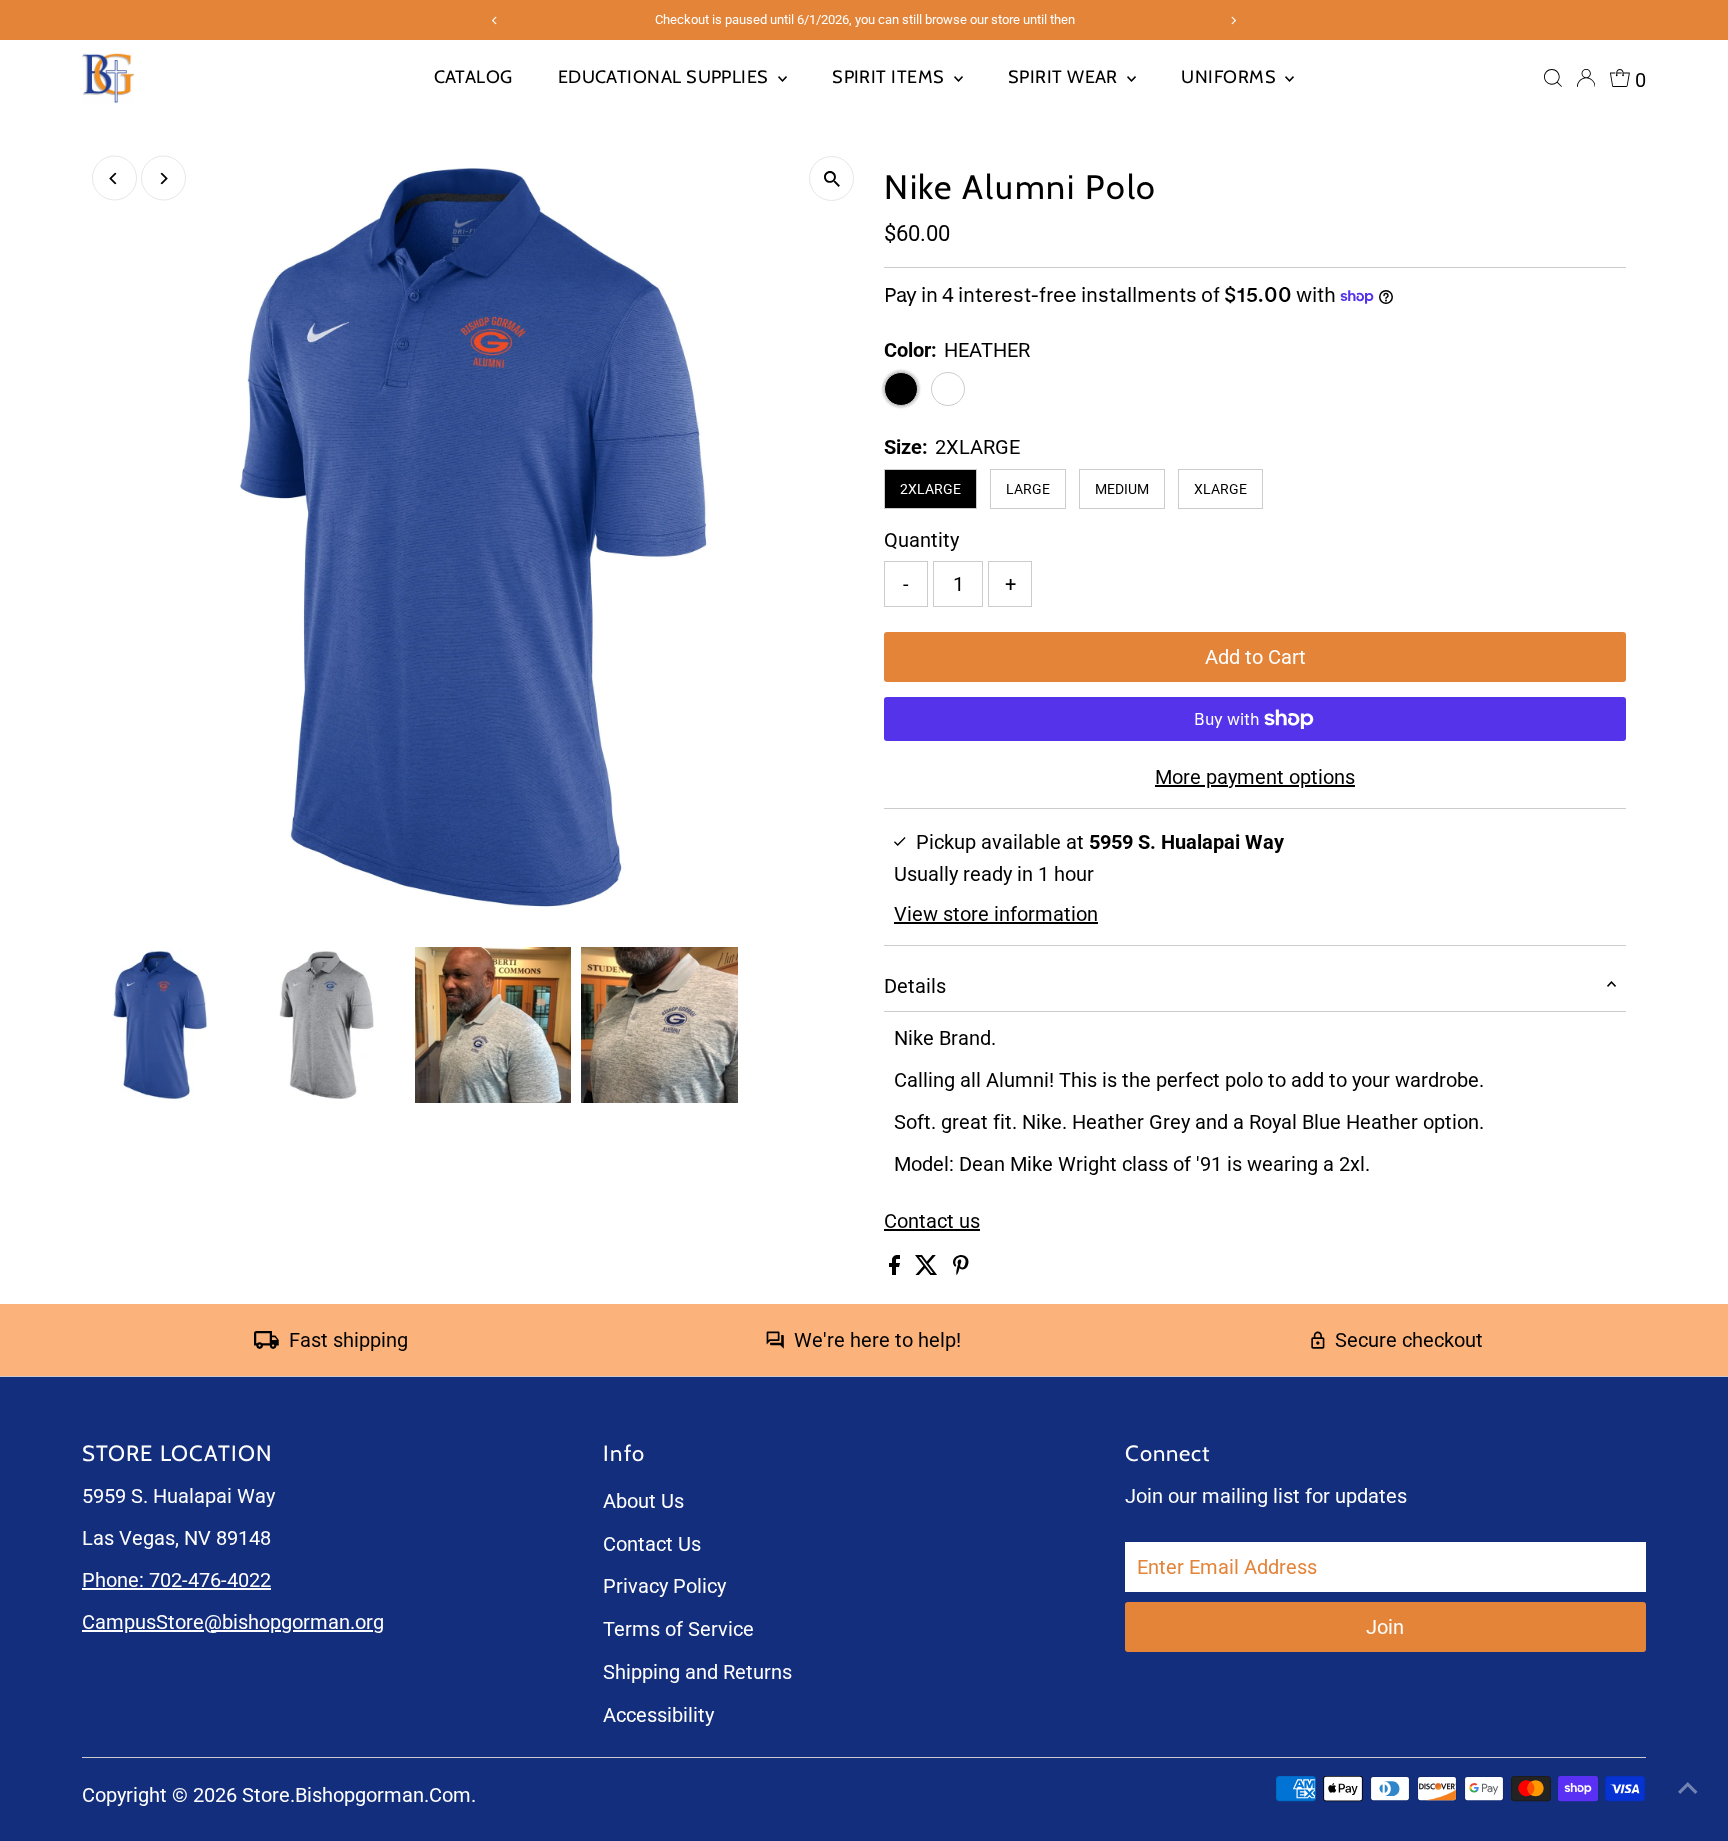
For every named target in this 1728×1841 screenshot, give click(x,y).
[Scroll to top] (1688, 1786)
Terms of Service (678, 1629)
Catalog (473, 77)
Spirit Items (890, 77)
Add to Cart (1255, 657)
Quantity (921, 540)
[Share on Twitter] (929, 1268)
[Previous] (114, 178)
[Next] (163, 178)
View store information (996, 914)
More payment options (1255, 777)
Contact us (932, 1221)
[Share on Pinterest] (961, 1268)
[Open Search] (1553, 78)
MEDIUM (1122, 489)
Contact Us (652, 1544)
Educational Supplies (665, 77)
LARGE (1028, 489)
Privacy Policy (664, 1586)
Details (915, 986)
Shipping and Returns (697, 1672)
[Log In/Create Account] (1586, 78)
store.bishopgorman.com (356, 1795)
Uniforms (1230, 77)
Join (1385, 1627)
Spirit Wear (1065, 77)
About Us (643, 1501)
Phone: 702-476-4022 (176, 1580)
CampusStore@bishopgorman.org (233, 1622)
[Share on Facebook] (897, 1268)
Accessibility (658, 1715)
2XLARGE (930, 489)
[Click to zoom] (831, 178)
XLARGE (1220, 489)
